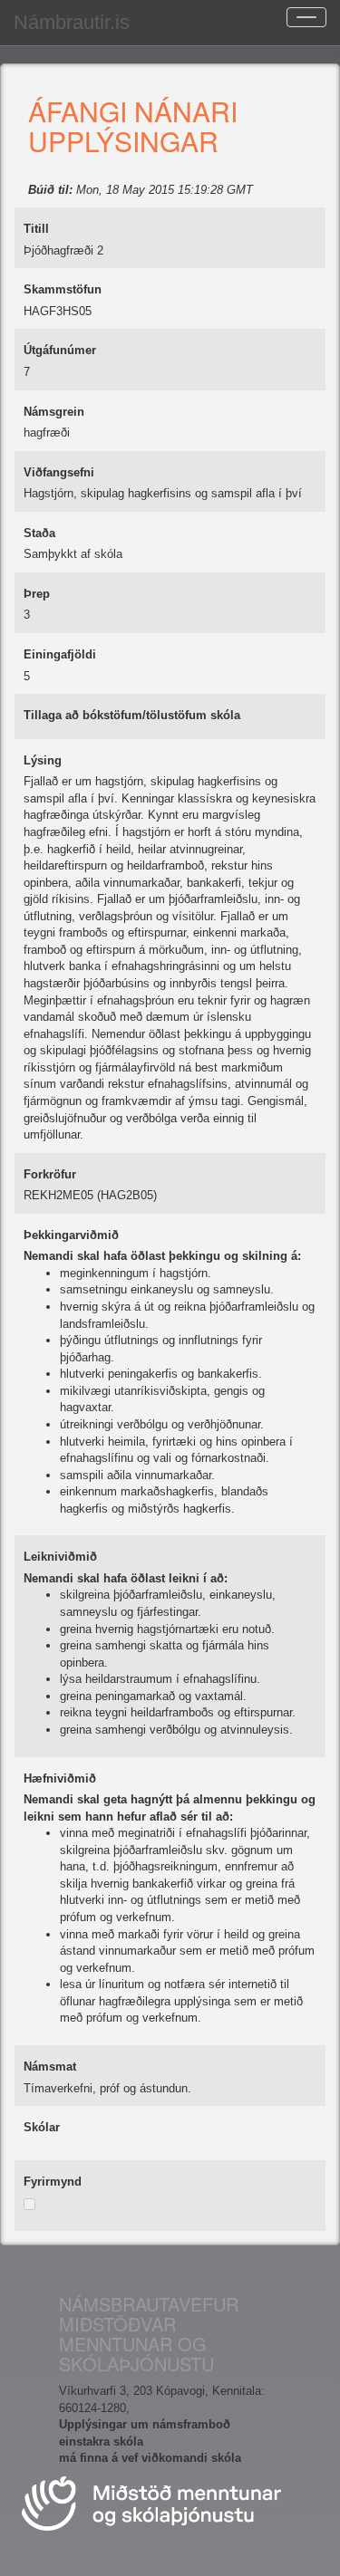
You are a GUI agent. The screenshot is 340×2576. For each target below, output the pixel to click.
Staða (39, 533)
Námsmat (50, 2067)
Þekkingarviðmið (71, 1235)
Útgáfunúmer (60, 350)
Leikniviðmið (60, 1557)
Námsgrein (54, 412)
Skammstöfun (63, 289)
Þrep (37, 594)
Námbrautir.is (72, 22)
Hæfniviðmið (60, 1778)
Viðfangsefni (59, 472)
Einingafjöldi (60, 654)
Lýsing (43, 760)
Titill (36, 229)
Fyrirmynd (53, 2182)
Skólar (42, 2127)
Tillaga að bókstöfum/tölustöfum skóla (132, 715)
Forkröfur (50, 1174)
